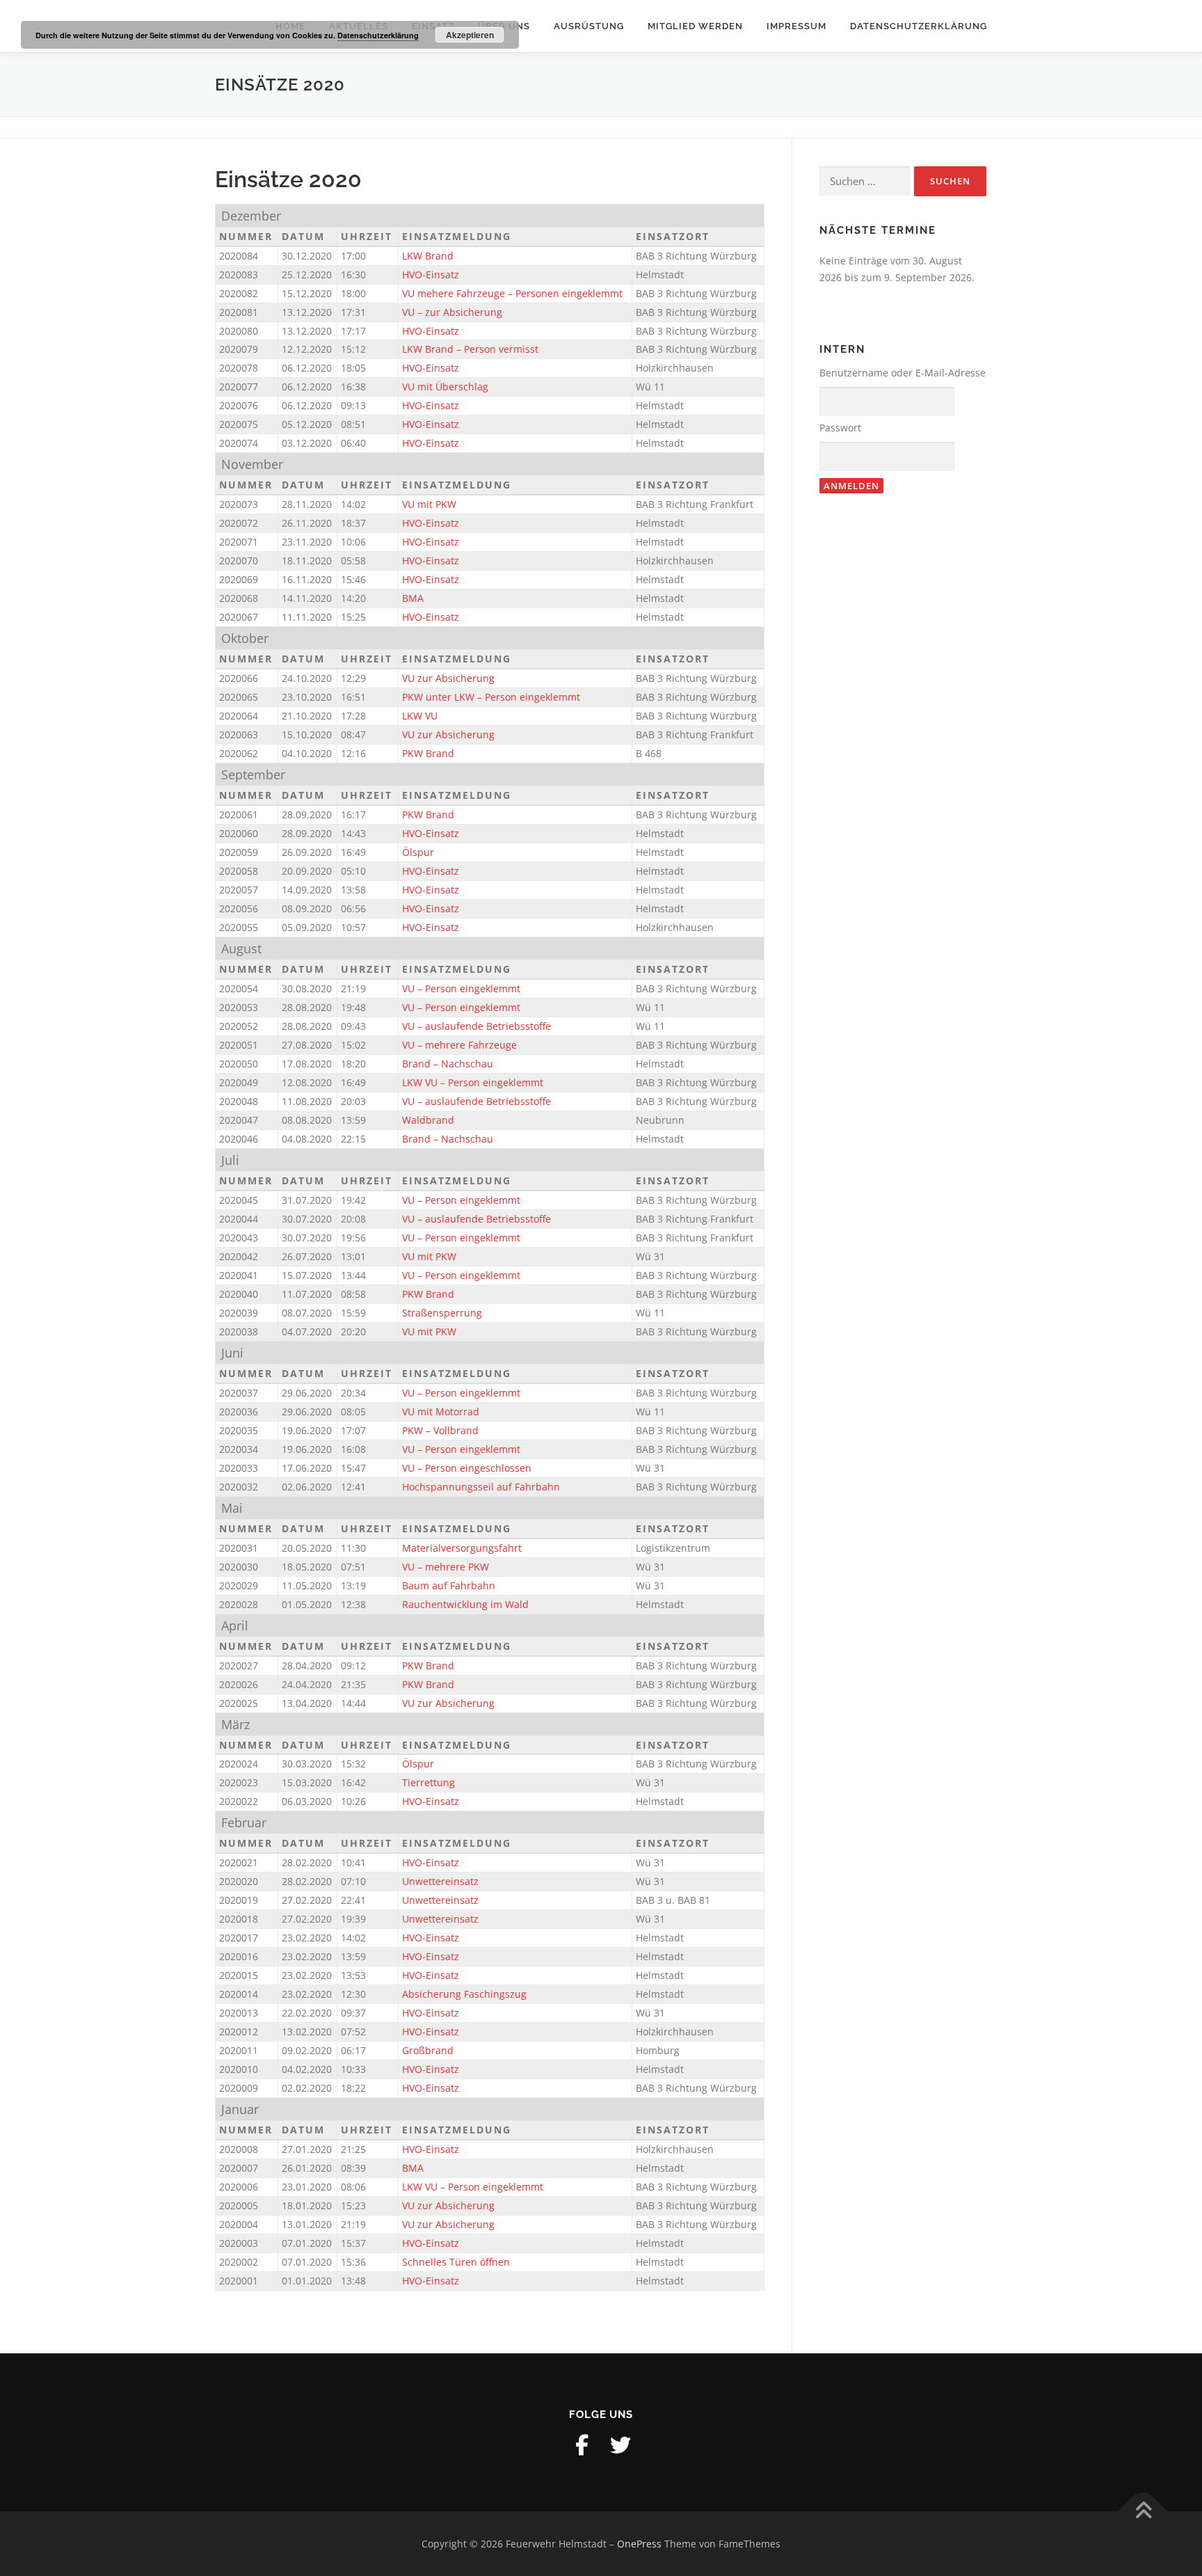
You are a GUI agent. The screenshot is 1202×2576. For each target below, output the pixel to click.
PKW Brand (428, 753)
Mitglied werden (695, 26)
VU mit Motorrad (441, 1412)
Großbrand (428, 2050)
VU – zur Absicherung (452, 312)
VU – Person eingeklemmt (461, 988)
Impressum (796, 26)
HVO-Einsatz (431, 275)
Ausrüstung (589, 26)
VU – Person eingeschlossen (467, 1468)
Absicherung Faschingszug (464, 1994)
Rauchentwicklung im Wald (465, 1604)
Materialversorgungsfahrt (462, 1548)
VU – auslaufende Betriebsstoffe (476, 1026)
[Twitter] (620, 2445)
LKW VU (420, 716)
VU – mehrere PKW (446, 1567)
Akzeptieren (470, 35)
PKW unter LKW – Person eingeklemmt (491, 697)
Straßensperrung (442, 1313)
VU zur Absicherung (448, 678)
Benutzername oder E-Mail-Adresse (903, 373)
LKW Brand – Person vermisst (470, 349)
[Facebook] (582, 2445)
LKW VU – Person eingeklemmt (473, 1082)
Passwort (840, 428)
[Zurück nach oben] (1143, 2511)
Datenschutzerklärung (919, 26)
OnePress (639, 2544)
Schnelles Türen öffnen (456, 2262)
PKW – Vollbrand (440, 1430)
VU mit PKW (429, 504)
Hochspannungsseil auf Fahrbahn (481, 1487)
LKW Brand (428, 256)
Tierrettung (428, 1782)
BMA (413, 598)
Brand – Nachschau (448, 1064)
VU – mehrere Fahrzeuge (459, 1045)
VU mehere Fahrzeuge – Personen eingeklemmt (512, 293)
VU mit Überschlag (445, 387)
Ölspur (418, 852)
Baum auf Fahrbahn (449, 1585)
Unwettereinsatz (440, 1881)
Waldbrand (428, 1120)
